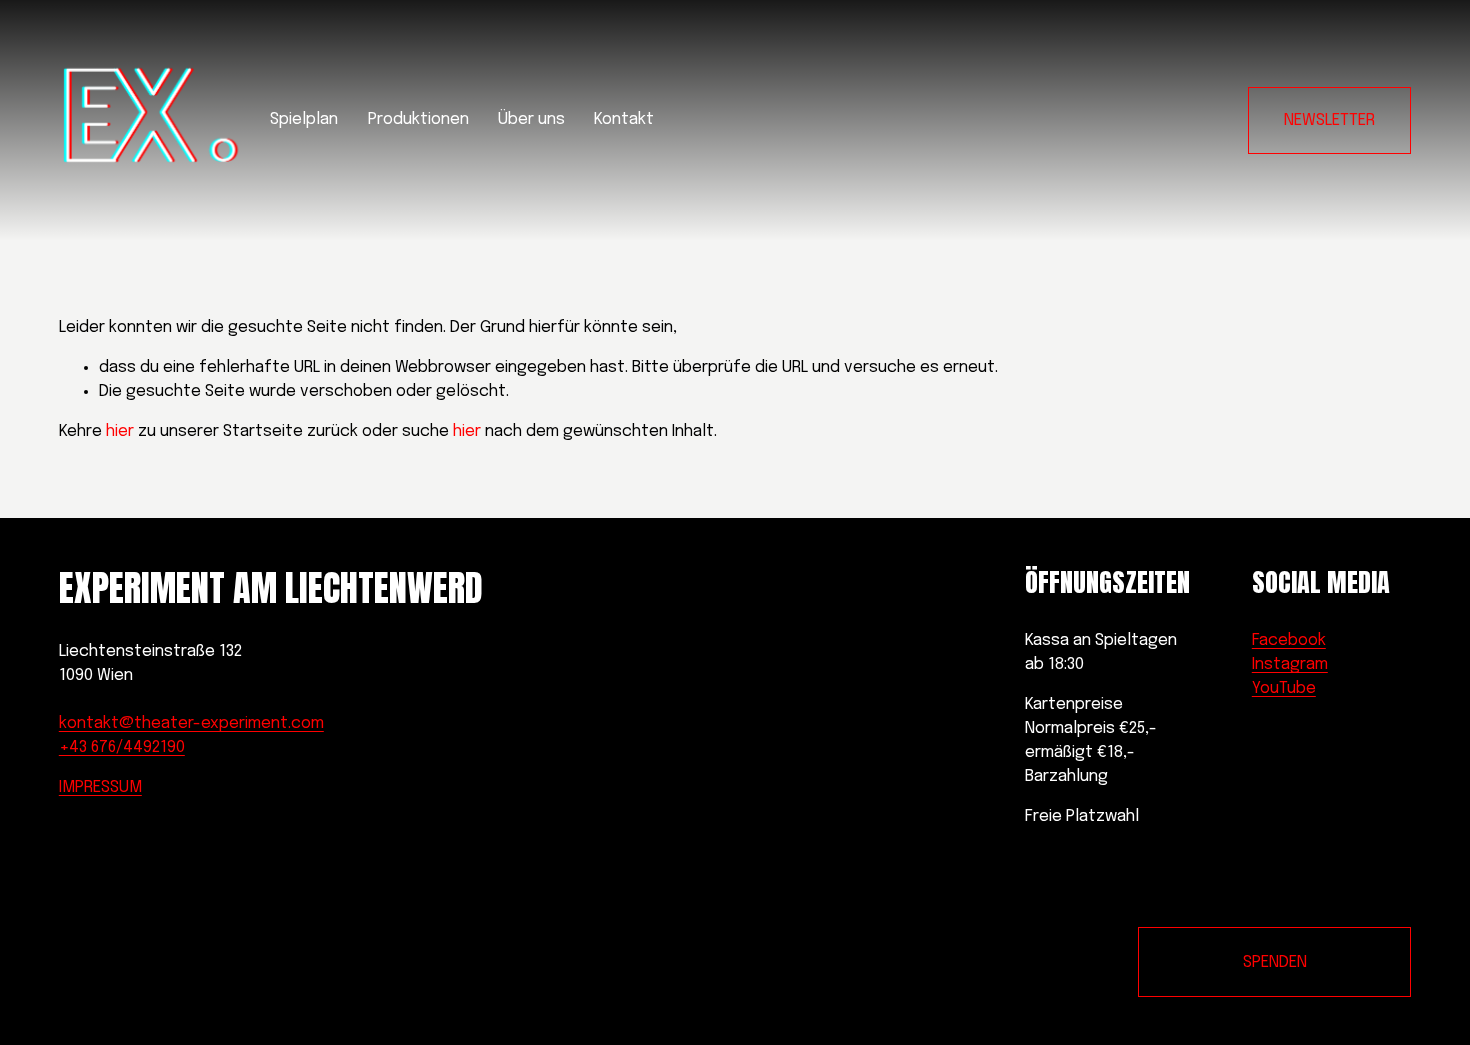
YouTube (1284, 688)
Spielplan (304, 119)
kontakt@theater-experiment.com (191, 723)
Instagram (1290, 664)
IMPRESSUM (100, 787)
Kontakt (624, 119)
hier (120, 431)
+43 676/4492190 (122, 747)
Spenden (1275, 962)
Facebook (1289, 640)
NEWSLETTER (1329, 120)
